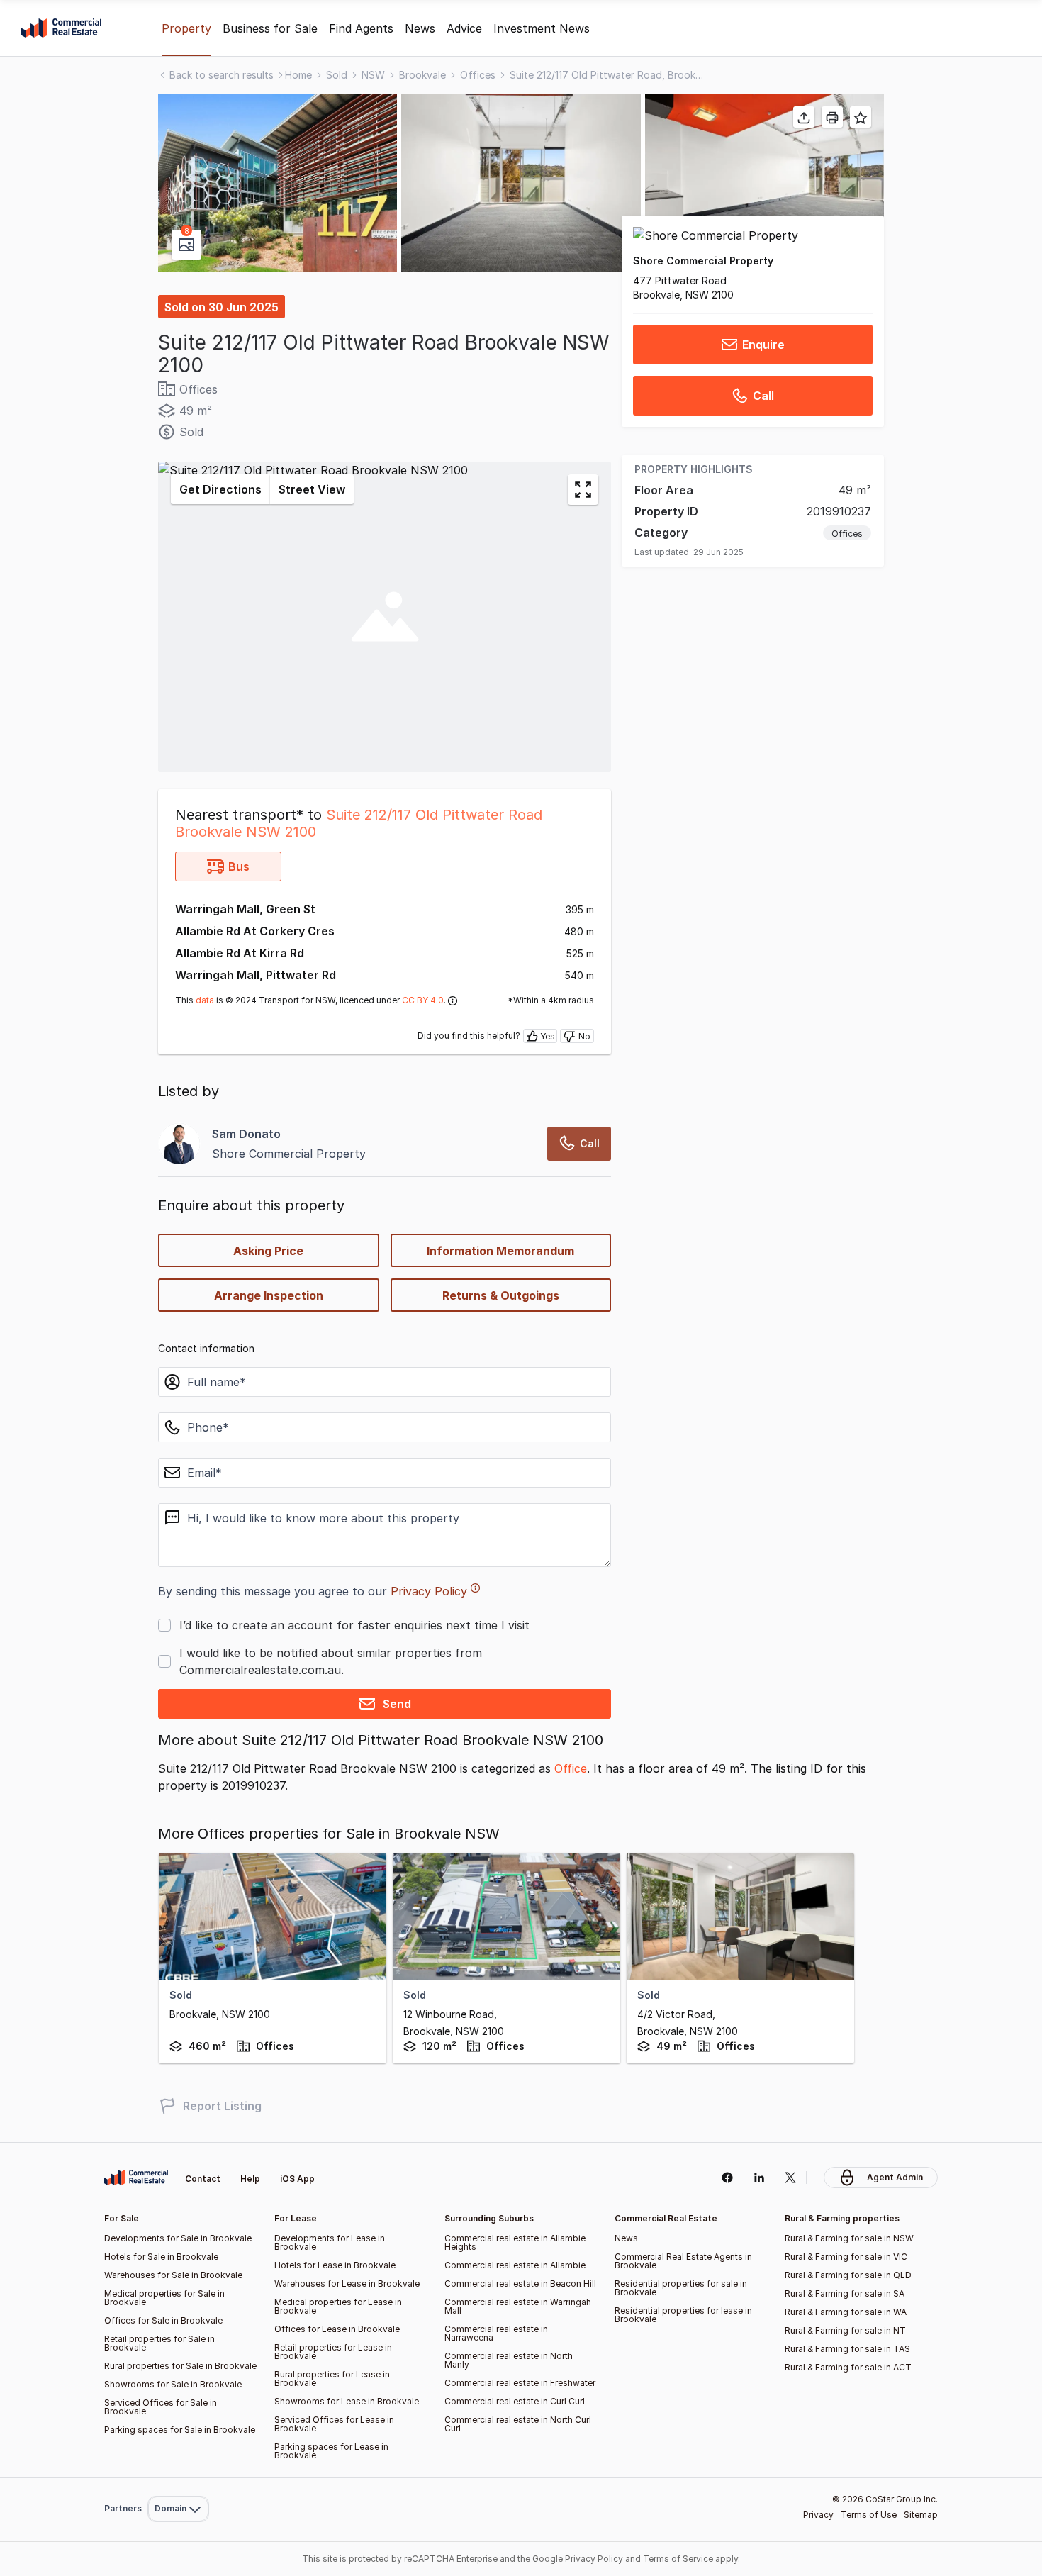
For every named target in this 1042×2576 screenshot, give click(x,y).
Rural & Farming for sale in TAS (847, 2349)
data (205, 1000)
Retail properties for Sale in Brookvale (159, 2343)
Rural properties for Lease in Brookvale (332, 2379)
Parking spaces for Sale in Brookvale (180, 2430)
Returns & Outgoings (501, 1295)
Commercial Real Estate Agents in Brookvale (683, 2261)
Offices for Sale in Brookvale (163, 2320)
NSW (373, 75)
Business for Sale (270, 28)
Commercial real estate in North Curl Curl (518, 2424)
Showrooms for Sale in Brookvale (173, 2384)
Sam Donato (246, 1134)
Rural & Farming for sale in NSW (849, 2238)
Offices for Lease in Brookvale (337, 2329)
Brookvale (422, 75)
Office (571, 1768)
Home (298, 75)
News (420, 28)
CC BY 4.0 (423, 1000)
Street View (312, 489)
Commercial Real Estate (61, 28)
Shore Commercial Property (703, 261)
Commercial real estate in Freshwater (520, 2383)
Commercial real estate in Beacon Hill (520, 2284)
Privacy (818, 2515)
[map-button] (583, 490)
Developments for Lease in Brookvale (330, 2242)
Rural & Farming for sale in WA (846, 2312)
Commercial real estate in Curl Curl (515, 2401)
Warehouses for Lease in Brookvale (347, 2284)
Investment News (542, 28)
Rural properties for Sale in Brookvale (180, 2366)
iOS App (297, 2179)
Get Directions (220, 489)
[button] (278, 183)
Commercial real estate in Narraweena (496, 2333)
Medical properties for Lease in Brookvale (338, 2306)
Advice (464, 28)
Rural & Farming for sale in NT (845, 2330)
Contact (203, 2179)
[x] (791, 2178)
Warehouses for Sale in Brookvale (173, 2275)
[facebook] (727, 2178)
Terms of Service (678, 2559)
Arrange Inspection (269, 1295)
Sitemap (921, 2515)
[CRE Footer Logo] (136, 2178)
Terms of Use (869, 2515)
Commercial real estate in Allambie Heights (515, 2242)
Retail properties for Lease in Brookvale (333, 2352)
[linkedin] (759, 2178)
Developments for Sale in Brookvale (178, 2238)
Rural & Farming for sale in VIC (846, 2257)
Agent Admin (895, 2177)
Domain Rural (177, 2478)
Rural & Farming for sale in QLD (848, 2275)
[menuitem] (178, 2478)
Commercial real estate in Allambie (515, 2265)
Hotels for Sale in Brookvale (161, 2257)
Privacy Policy (429, 1591)
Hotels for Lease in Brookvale (335, 2265)
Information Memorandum (500, 1251)
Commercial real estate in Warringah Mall (518, 2306)
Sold (337, 75)
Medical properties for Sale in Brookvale (164, 2298)
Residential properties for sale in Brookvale (681, 2288)
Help (250, 2179)
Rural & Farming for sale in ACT (848, 2367)
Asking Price (268, 1251)
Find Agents (361, 28)
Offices (478, 75)
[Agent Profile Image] (179, 1144)
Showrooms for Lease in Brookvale (347, 2401)
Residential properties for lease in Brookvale (683, 2315)
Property (186, 28)
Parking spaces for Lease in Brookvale (331, 2451)
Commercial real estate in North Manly (509, 2360)
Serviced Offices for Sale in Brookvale (161, 2407)
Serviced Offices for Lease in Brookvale (334, 2424)
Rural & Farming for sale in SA (845, 2293)
